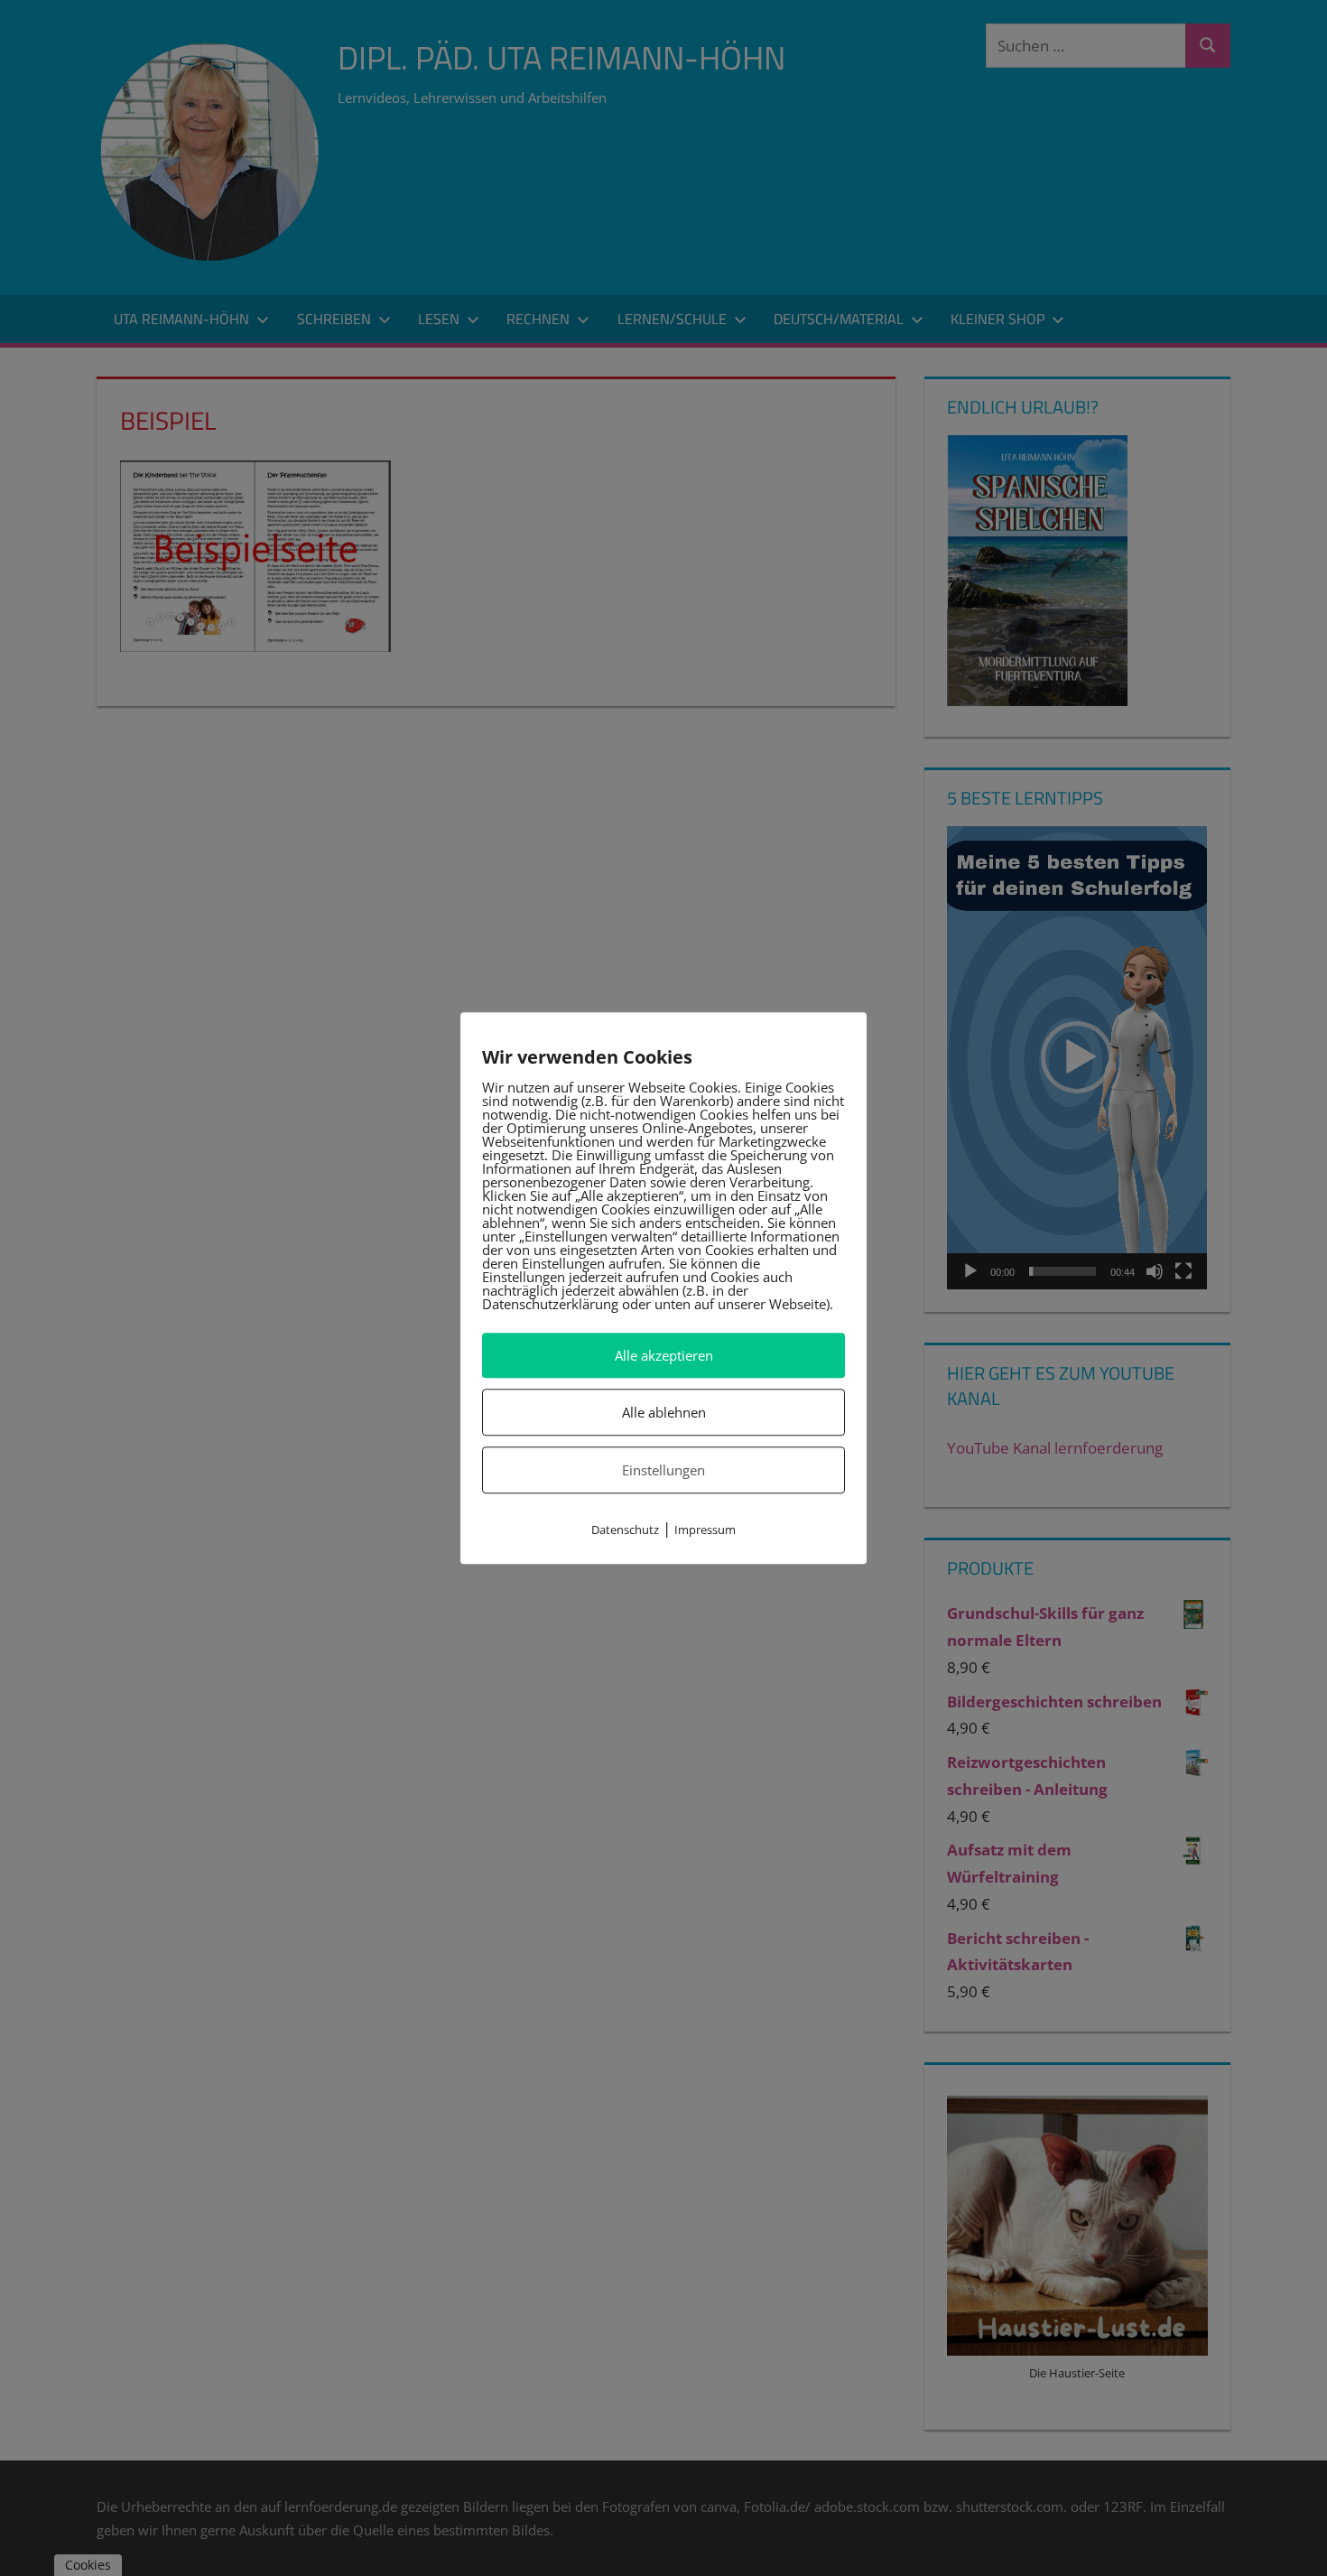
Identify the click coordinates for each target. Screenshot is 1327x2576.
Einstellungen (663, 1470)
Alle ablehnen (664, 1412)
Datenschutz (625, 1530)
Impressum (705, 1530)
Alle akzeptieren (664, 1355)
